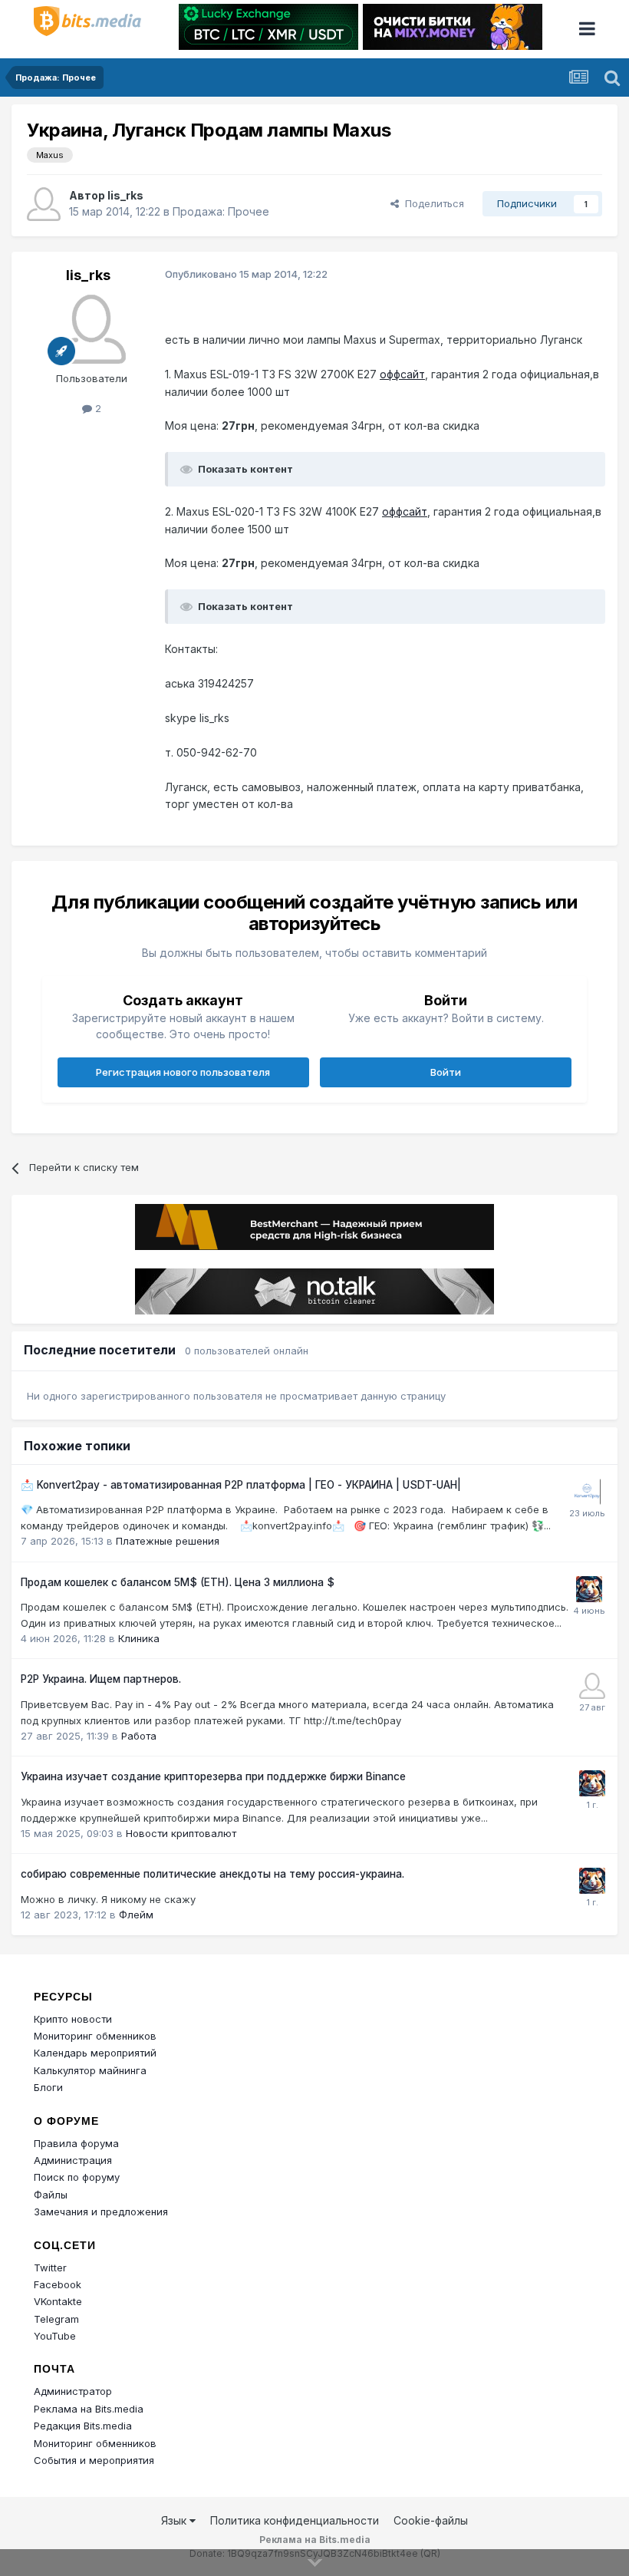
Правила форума (76, 2143)
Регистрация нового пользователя (183, 1072)
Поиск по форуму (77, 2177)
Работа (139, 1736)
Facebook (58, 2284)
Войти (446, 1072)
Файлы (51, 2195)
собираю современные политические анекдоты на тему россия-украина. (212, 1874)
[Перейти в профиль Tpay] (592, 1686)
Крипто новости (73, 2019)
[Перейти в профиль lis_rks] (44, 204)
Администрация (73, 2160)
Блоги (48, 2087)
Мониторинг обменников (95, 2036)
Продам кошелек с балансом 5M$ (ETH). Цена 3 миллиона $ (178, 1582)
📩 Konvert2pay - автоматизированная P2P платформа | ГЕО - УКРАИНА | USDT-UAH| (241, 1485)
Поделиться (431, 203)
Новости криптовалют (181, 1833)
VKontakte (58, 2301)
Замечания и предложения (101, 2212)
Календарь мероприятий (95, 2053)
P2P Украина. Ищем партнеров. (101, 1679)
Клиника (139, 1638)
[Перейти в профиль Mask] (589, 1589)
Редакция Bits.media (83, 2426)
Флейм (136, 1915)
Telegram (56, 2319)
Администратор (73, 2391)
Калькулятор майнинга (90, 2070)
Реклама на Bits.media (89, 2409)
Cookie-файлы (431, 2520)
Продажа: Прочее (221, 211)
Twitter (50, 2268)
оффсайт (402, 374)
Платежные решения (168, 1541)
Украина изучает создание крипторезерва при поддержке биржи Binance (213, 1776)
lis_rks (125, 195)
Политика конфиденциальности (295, 2520)
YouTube (55, 2336)
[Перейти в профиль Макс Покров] (588, 1492)
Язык (175, 2520)
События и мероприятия (94, 2460)
